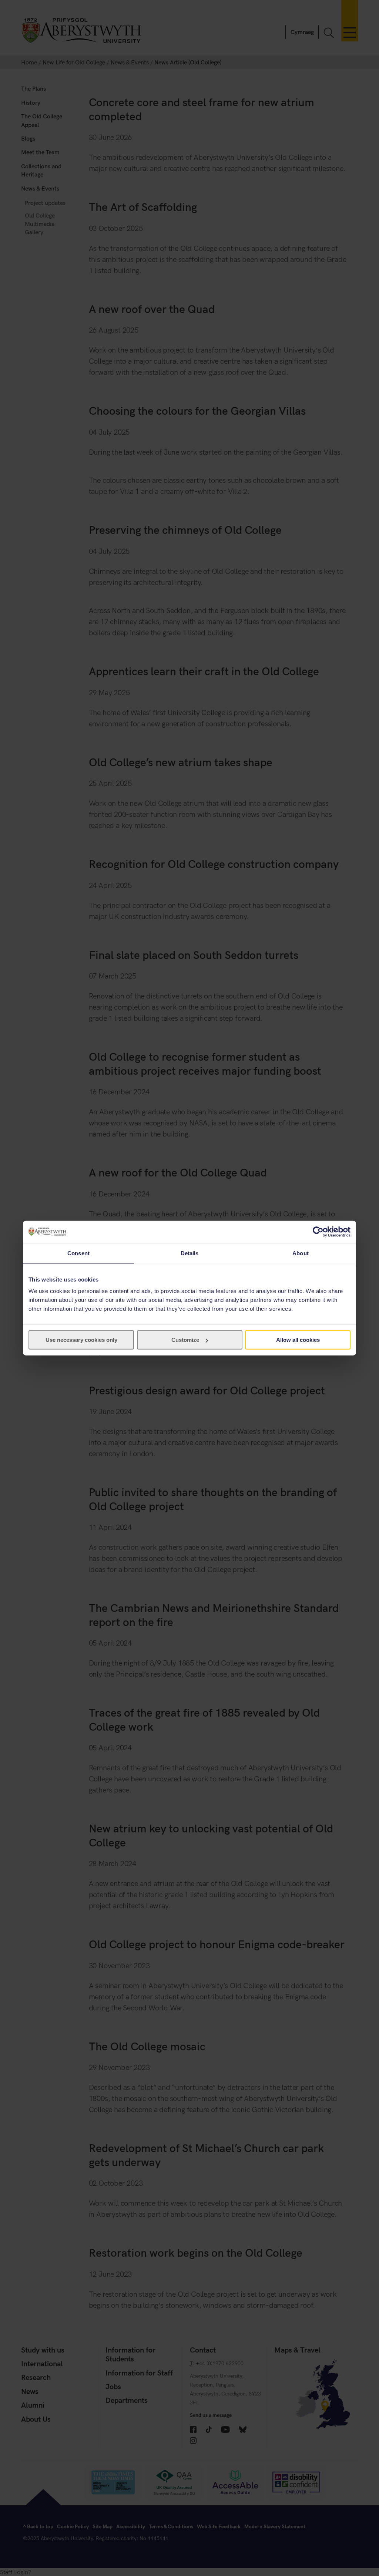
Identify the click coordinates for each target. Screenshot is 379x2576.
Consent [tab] (78, 1253)
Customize (185, 1340)
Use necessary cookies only (81, 1340)
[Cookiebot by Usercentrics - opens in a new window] (318, 1232)
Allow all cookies (298, 1340)
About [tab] (301, 1253)
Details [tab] (190, 1253)
